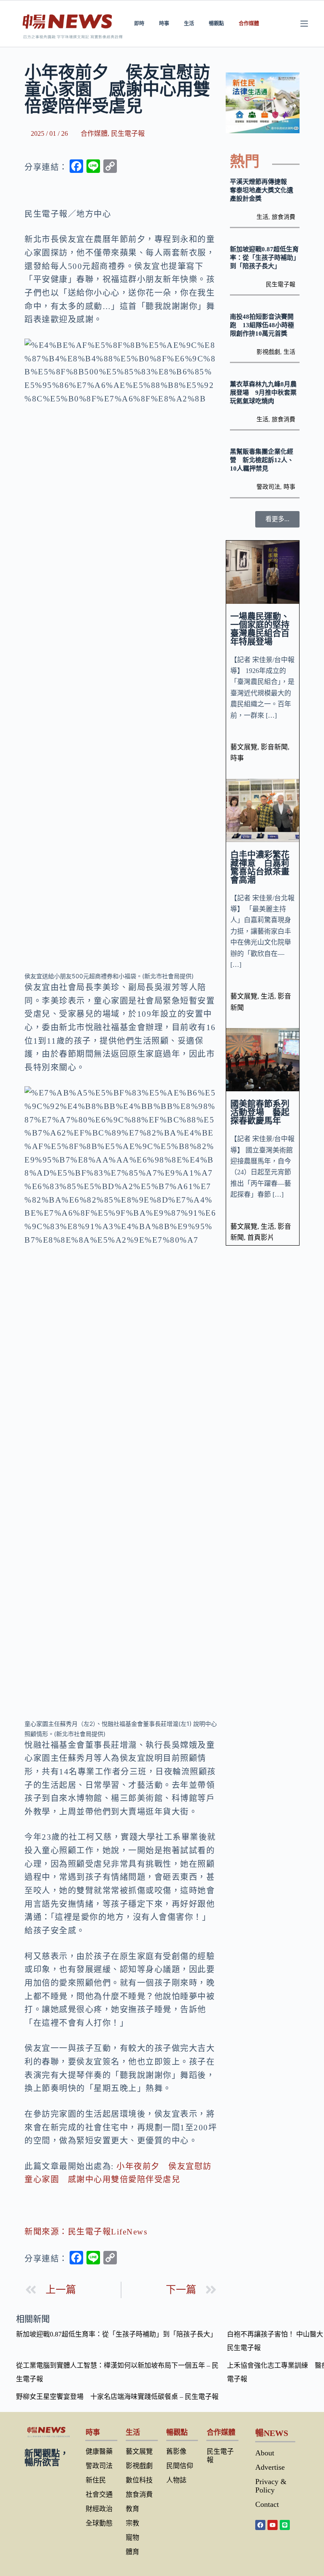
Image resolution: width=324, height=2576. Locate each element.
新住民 (96, 2480)
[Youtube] (273, 2525)
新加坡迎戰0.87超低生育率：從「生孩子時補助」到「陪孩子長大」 (264, 258)
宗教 (132, 2523)
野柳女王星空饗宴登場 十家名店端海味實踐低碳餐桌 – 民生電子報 (117, 2397)
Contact (267, 2504)
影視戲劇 (268, 352)
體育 (132, 2552)
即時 (139, 23)
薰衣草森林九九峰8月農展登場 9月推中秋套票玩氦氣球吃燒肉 (263, 393)
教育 (132, 2509)
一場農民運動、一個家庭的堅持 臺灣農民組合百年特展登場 (264, 629)
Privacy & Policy (271, 2486)
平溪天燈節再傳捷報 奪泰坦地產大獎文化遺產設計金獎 (262, 190)
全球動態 (99, 2523)
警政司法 (268, 487)
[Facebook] (260, 2525)
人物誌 (176, 2480)
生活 (189, 23)
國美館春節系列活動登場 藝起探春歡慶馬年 (260, 1112)
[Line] (285, 2525)
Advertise (270, 2467)
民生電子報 (128, 133)
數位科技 (139, 2480)
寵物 (132, 2537)
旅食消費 (283, 217)
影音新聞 (274, 747)
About (265, 2453)
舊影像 (176, 2451)
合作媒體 (249, 23)
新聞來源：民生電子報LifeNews (86, 2232)
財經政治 (99, 2509)
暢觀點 (216, 23)
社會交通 (99, 2494)
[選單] (304, 24)
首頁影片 (261, 1237)
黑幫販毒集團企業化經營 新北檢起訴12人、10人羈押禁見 (262, 460)
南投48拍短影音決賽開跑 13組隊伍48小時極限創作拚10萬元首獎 (262, 325)
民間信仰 (180, 2466)
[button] (277, 519)
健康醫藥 (99, 2451)
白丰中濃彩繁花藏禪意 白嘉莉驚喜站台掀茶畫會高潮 (260, 867)
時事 (164, 23)
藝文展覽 (244, 747)
